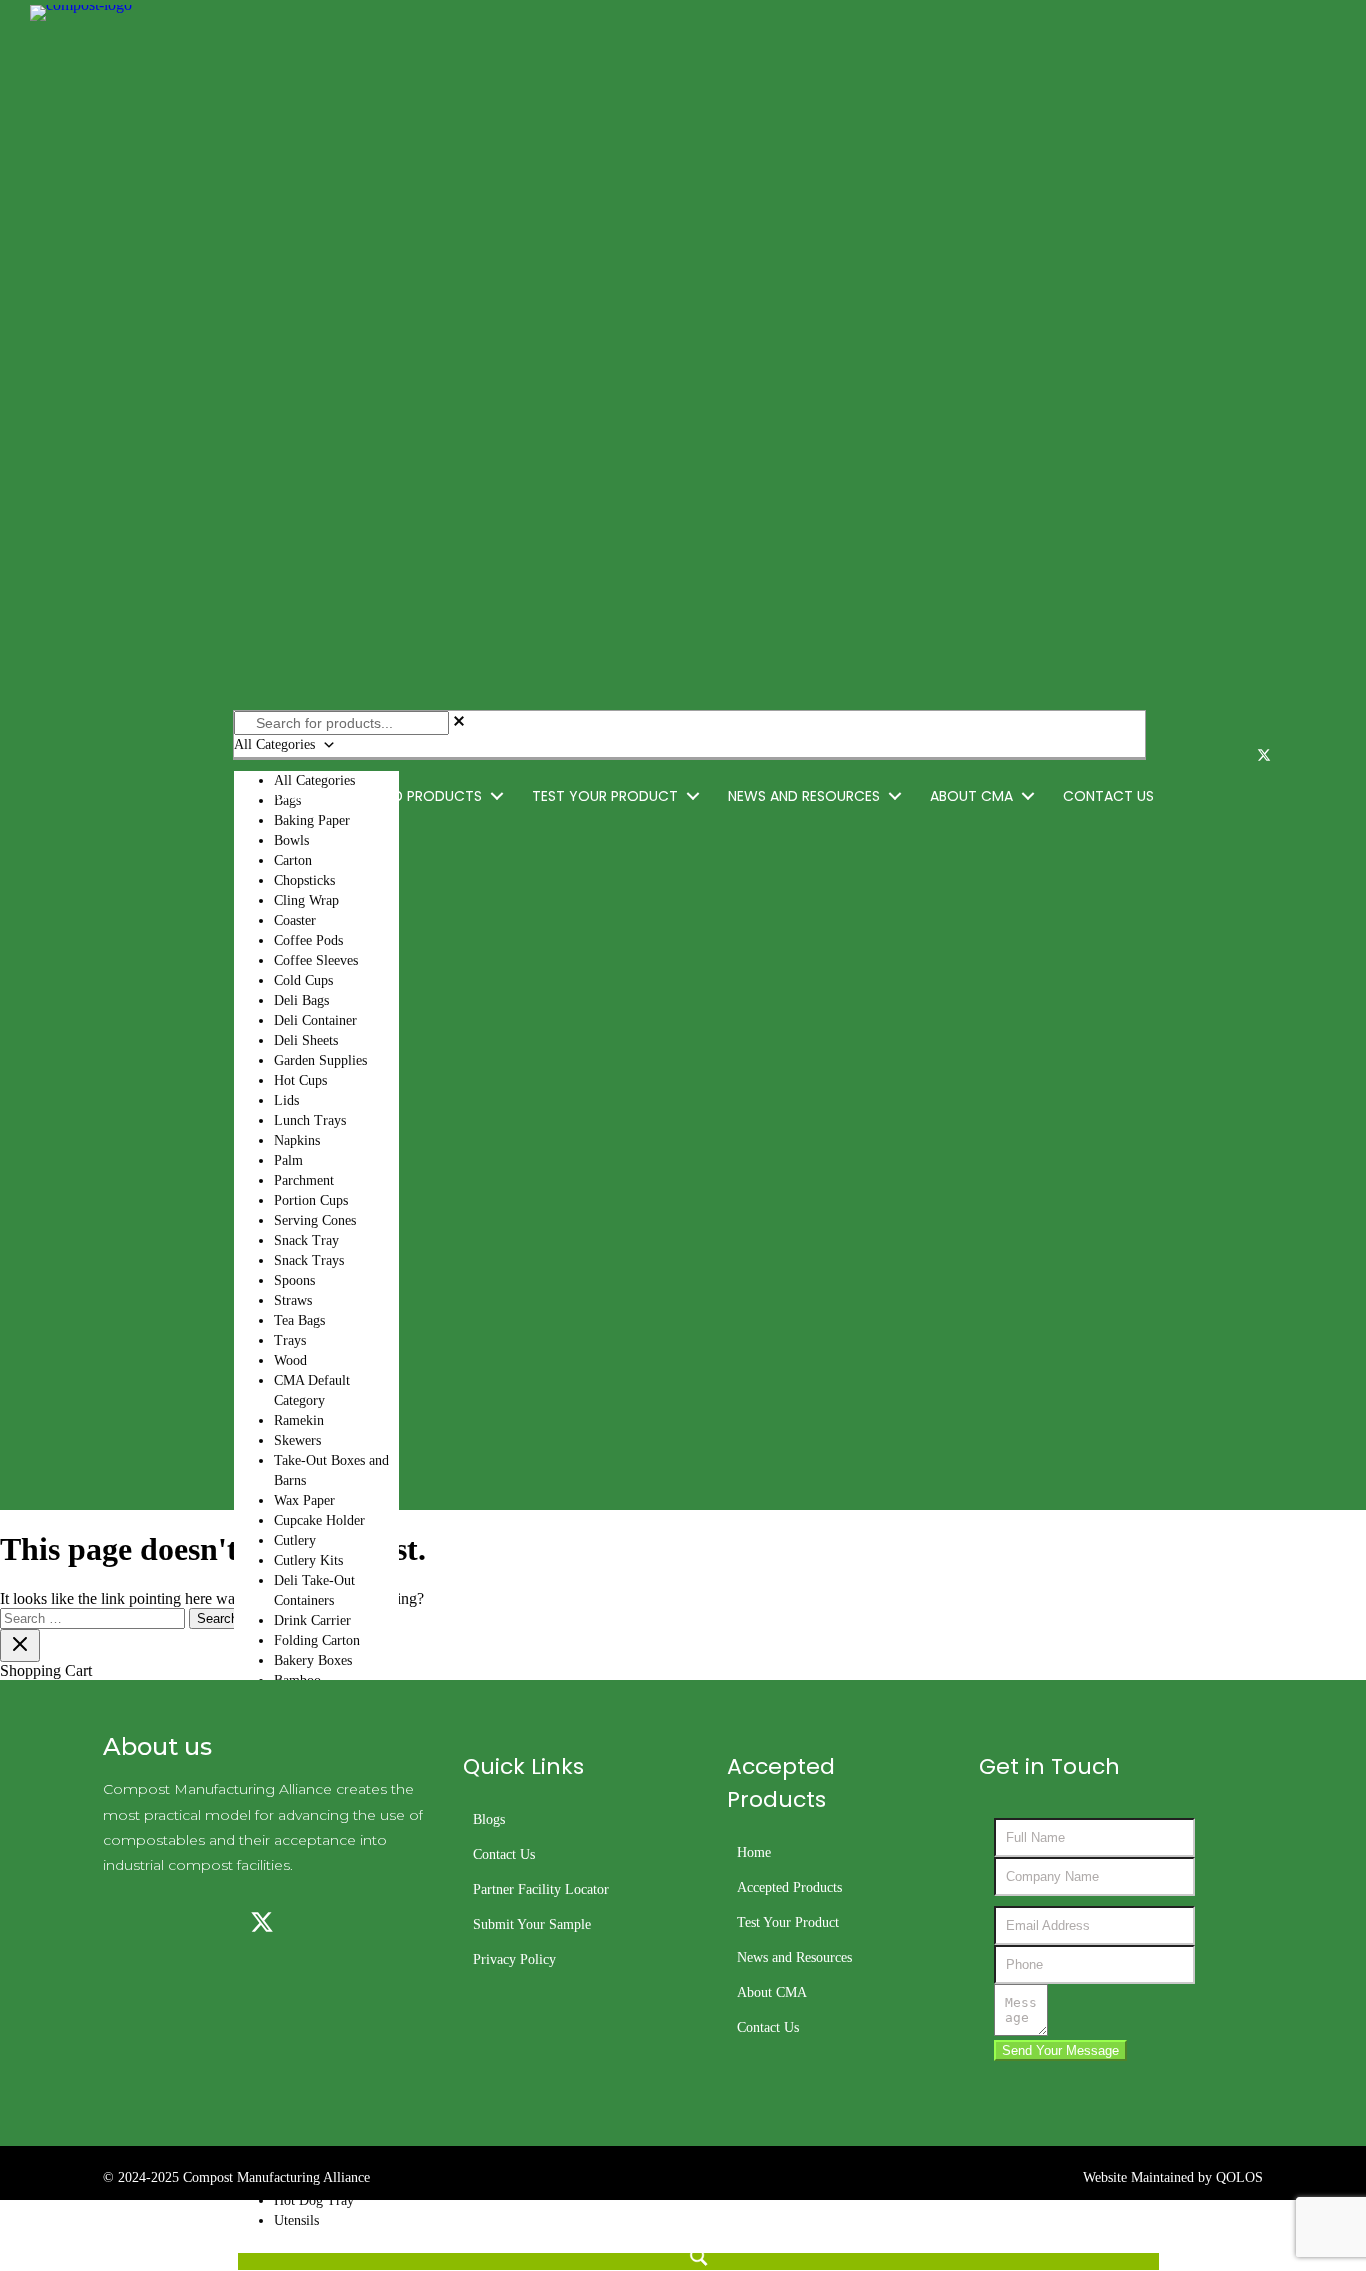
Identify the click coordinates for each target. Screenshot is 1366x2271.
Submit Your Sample (532, 1924)
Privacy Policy (514, 1959)
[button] (497, 796)
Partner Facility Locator (541, 1889)
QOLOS (1239, 2177)
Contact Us (504, 1854)
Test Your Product (788, 1922)
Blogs (489, 1819)
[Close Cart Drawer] (20, 1645)
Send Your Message (1060, 2050)
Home (754, 1852)
